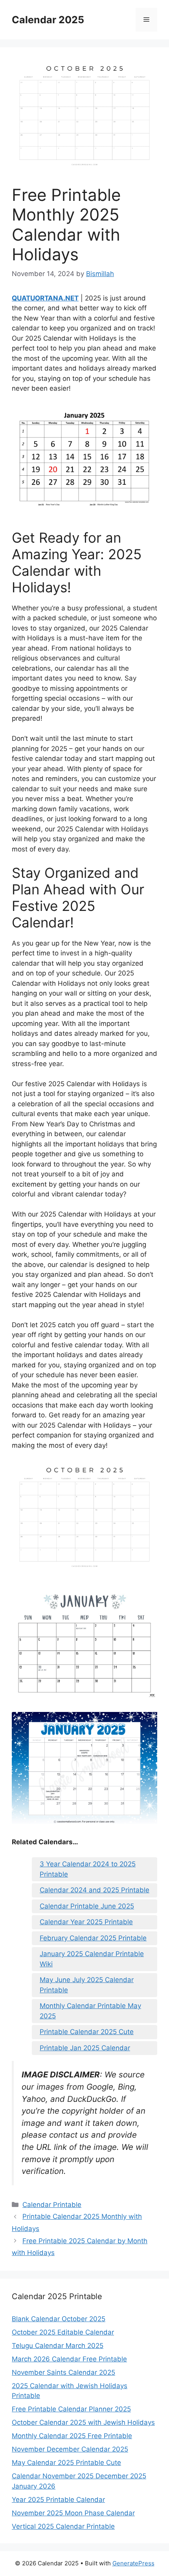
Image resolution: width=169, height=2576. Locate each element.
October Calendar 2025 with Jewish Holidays (83, 2422)
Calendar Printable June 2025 (87, 1906)
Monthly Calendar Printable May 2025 (90, 2011)
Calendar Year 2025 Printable (86, 1922)
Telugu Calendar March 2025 (58, 2346)
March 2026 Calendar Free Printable (69, 2359)
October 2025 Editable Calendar (63, 2332)
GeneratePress (133, 2563)
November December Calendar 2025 (70, 2449)
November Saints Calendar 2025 (63, 2372)
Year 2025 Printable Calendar (58, 2500)
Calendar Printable (52, 2205)
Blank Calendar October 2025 (59, 2319)
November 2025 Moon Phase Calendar (73, 2513)
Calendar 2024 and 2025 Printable (95, 1890)
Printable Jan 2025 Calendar (85, 2048)
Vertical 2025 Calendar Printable (63, 2526)
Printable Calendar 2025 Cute (87, 2032)
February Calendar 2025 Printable (93, 1938)
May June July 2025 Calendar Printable (87, 1985)
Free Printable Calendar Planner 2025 (71, 2409)
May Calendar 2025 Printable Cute (66, 2463)
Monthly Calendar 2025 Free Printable (72, 2436)
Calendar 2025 (48, 20)
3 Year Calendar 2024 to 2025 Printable (88, 1869)
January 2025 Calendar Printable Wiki (92, 1959)
